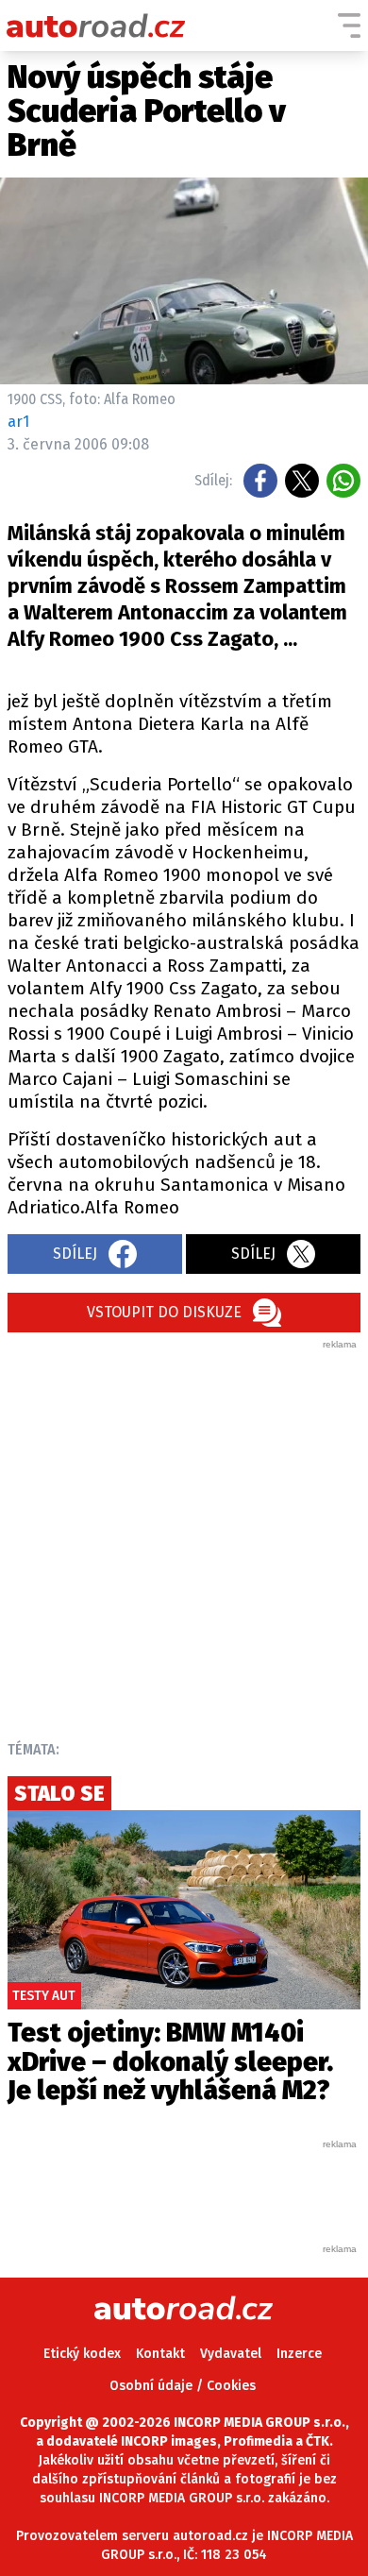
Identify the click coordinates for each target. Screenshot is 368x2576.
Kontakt (160, 2354)
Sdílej (75, 1254)
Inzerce (299, 2354)
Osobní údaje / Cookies (183, 2386)
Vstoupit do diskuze (164, 1312)
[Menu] (349, 25)
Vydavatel (231, 2354)
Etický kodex (82, 2354)
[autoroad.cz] (96, 25)
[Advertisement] (184, 1535)
